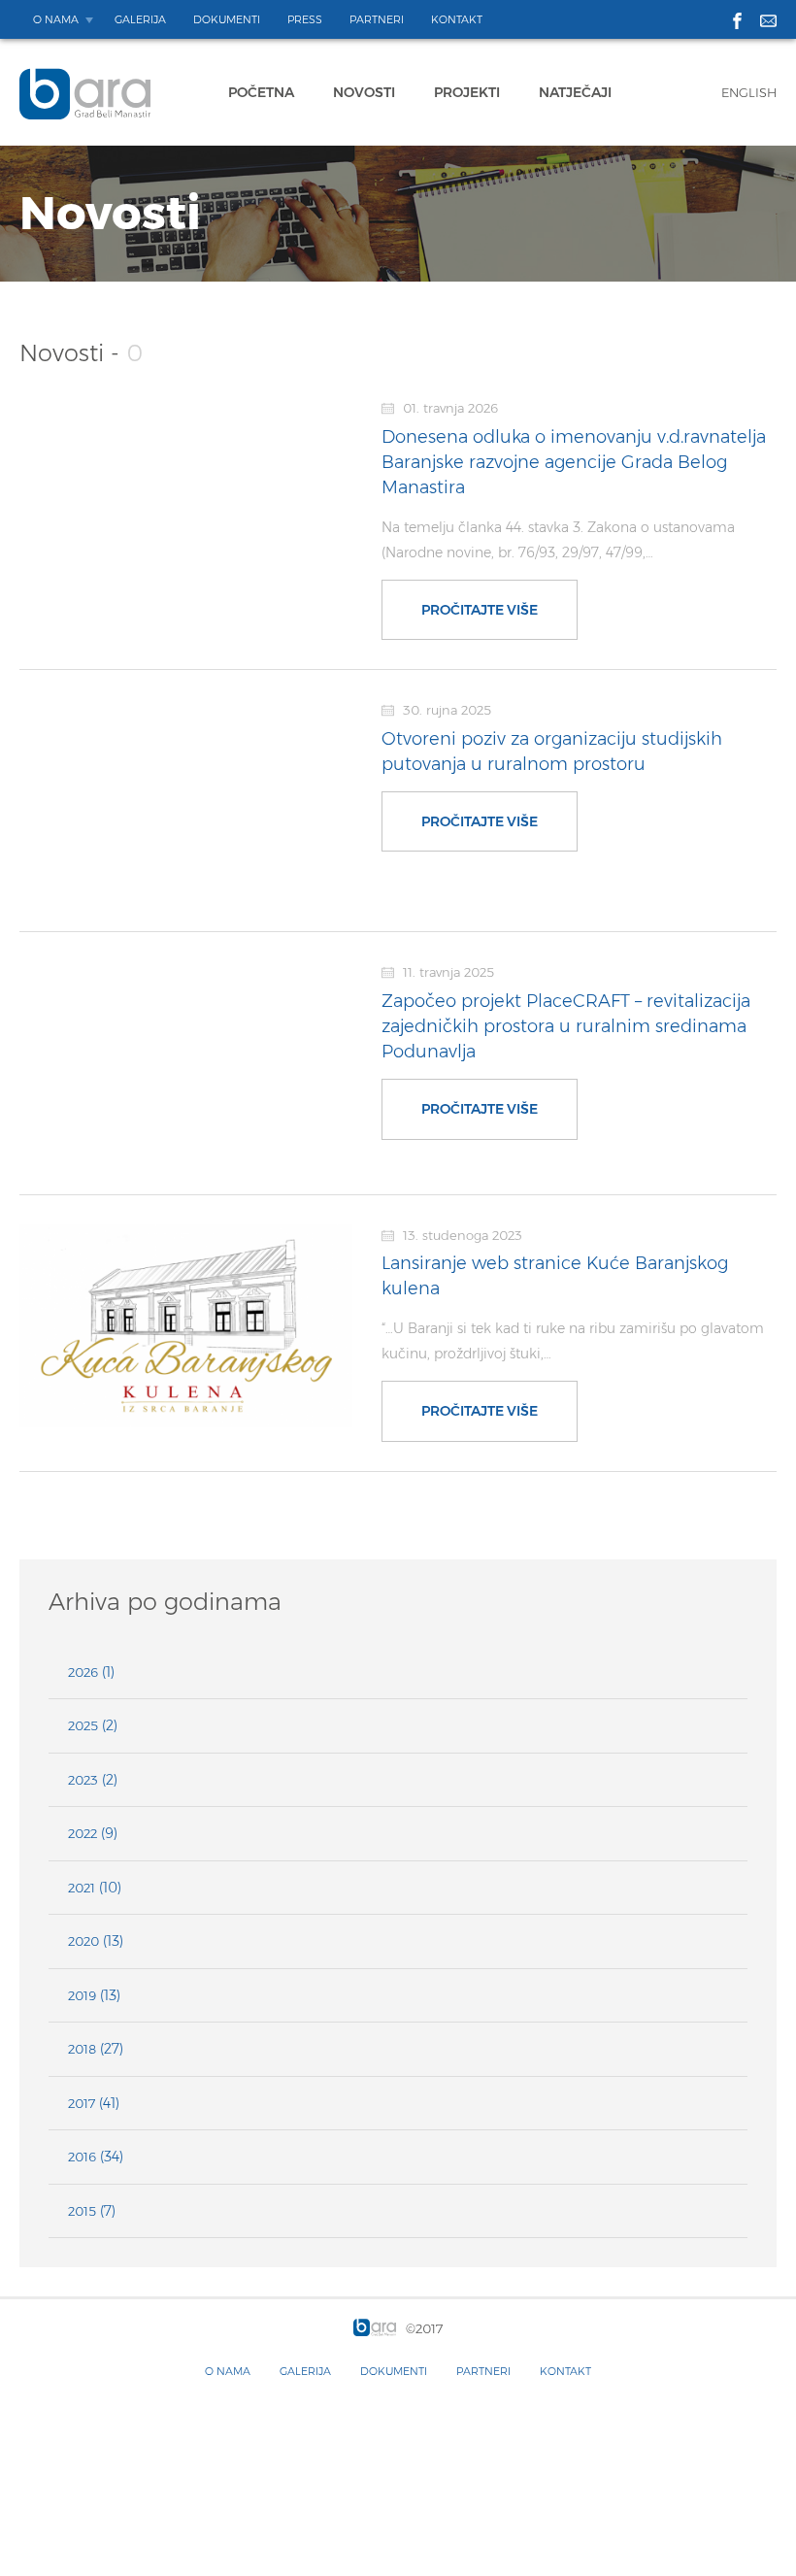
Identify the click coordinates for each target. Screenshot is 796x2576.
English (749, 92)
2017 (82, 2103)
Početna (261, 92)
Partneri (377, 19)
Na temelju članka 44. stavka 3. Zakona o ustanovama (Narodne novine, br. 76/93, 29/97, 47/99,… (558, 540)
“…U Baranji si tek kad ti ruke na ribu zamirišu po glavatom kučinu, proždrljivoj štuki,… (573, 1341)
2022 (83, 1833)
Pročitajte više (480, 610)
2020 (83, 1941)
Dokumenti (227, 19)
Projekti (467, 92)
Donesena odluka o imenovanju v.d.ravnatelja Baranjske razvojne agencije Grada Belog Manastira (574, 462)
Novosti (364, 92)
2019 (82, 1995)
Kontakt (457, 19)
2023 (83, 1780)
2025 (83, 1725)
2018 (82, 2049)
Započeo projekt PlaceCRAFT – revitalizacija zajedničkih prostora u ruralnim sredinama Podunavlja (566, 1026)
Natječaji (575, 92)
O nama (56, 19)
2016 (82, 2157)
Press (305, 19)
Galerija (140, 19)
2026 (83, 1672)
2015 (82, 2211)
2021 (82, 1888)
